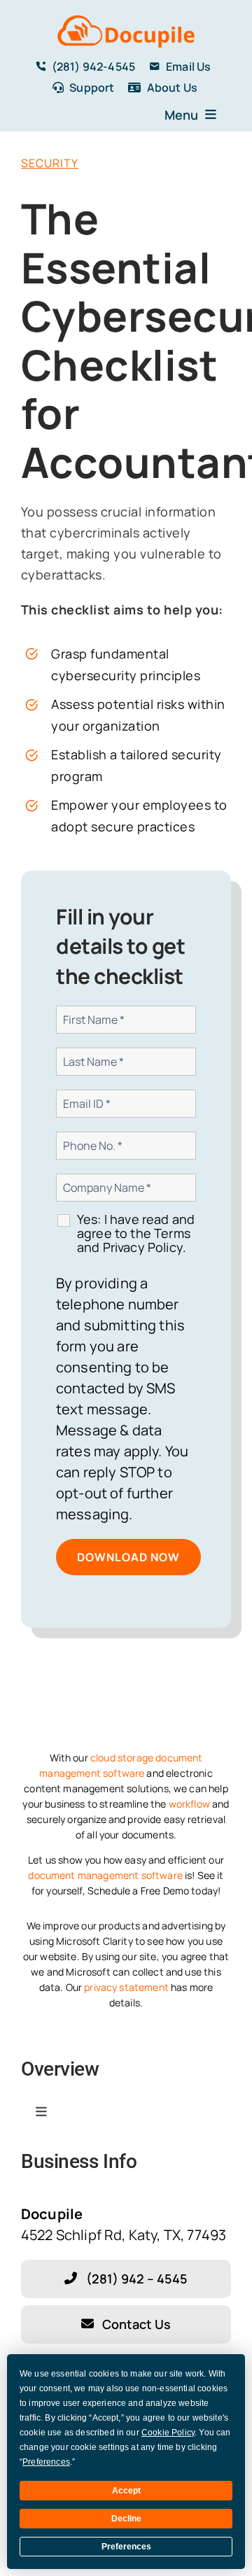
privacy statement (126, 1987)
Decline (126, 2519)
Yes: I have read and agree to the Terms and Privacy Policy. (136, 1233)
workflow (189, 1804)
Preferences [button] (46, 2462)
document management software (105, 1875)
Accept (126, 2491)
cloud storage (122, 1758)
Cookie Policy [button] (168, 2433)
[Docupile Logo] (126, 17)
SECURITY (50, 163)
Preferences (126, 2547)
